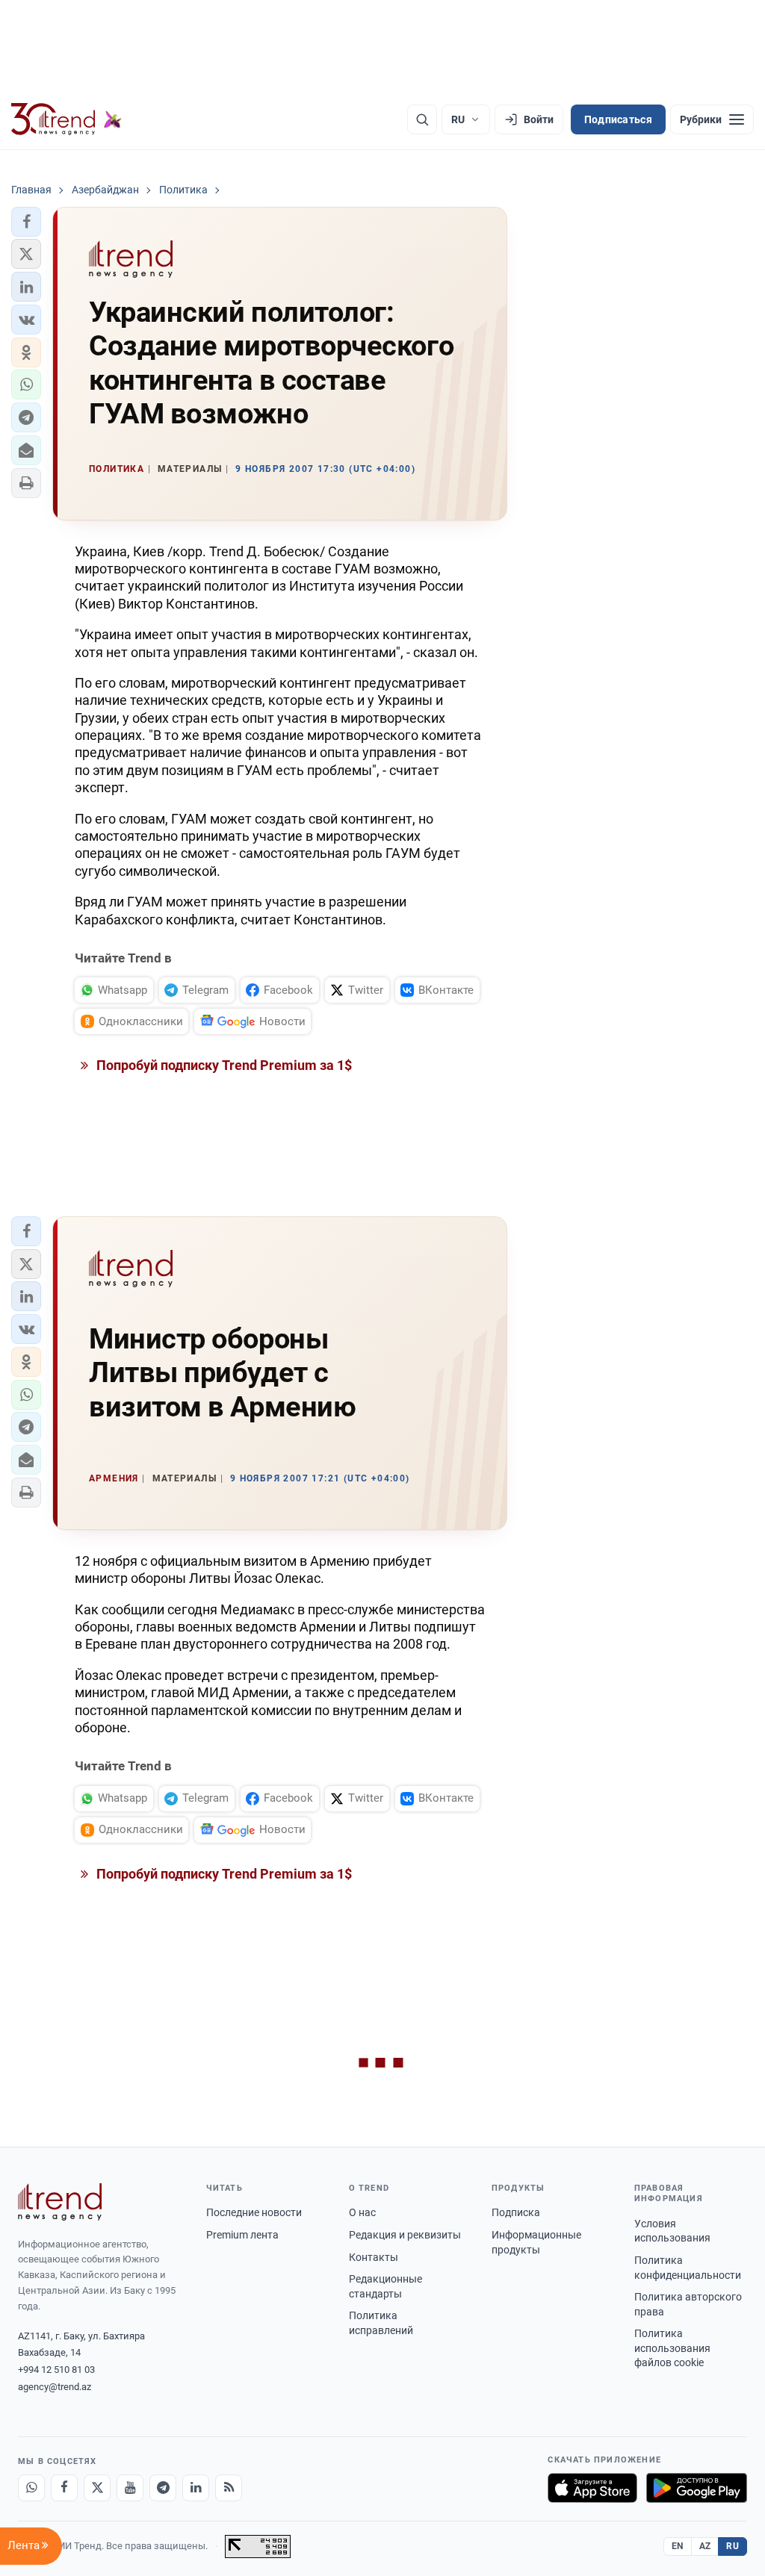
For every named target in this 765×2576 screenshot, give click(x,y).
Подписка (516, 2212)
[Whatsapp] (31, 2488)
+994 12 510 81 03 (56, 2370)
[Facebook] (64, 2488)
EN (678, 2546)
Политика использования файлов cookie (672, 2348)
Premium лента (242, 2235)
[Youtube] (130, 2488)
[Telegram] (163, 2488)
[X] (97, 2488)
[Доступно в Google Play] (697, 2488)
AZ (705, 2546)
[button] (26, 222)
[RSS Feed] (229, 2488)
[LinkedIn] (196, 2488)
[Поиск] (422, 119)
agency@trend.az (55, 2387)
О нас (362, 2212)
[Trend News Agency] (60, 2202)
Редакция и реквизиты (405, 2235)
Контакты (374, 2257)
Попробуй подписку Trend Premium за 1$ (223, 1065)
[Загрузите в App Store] (592, 2488)
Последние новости (254, 2212)
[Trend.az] (66, 119)
